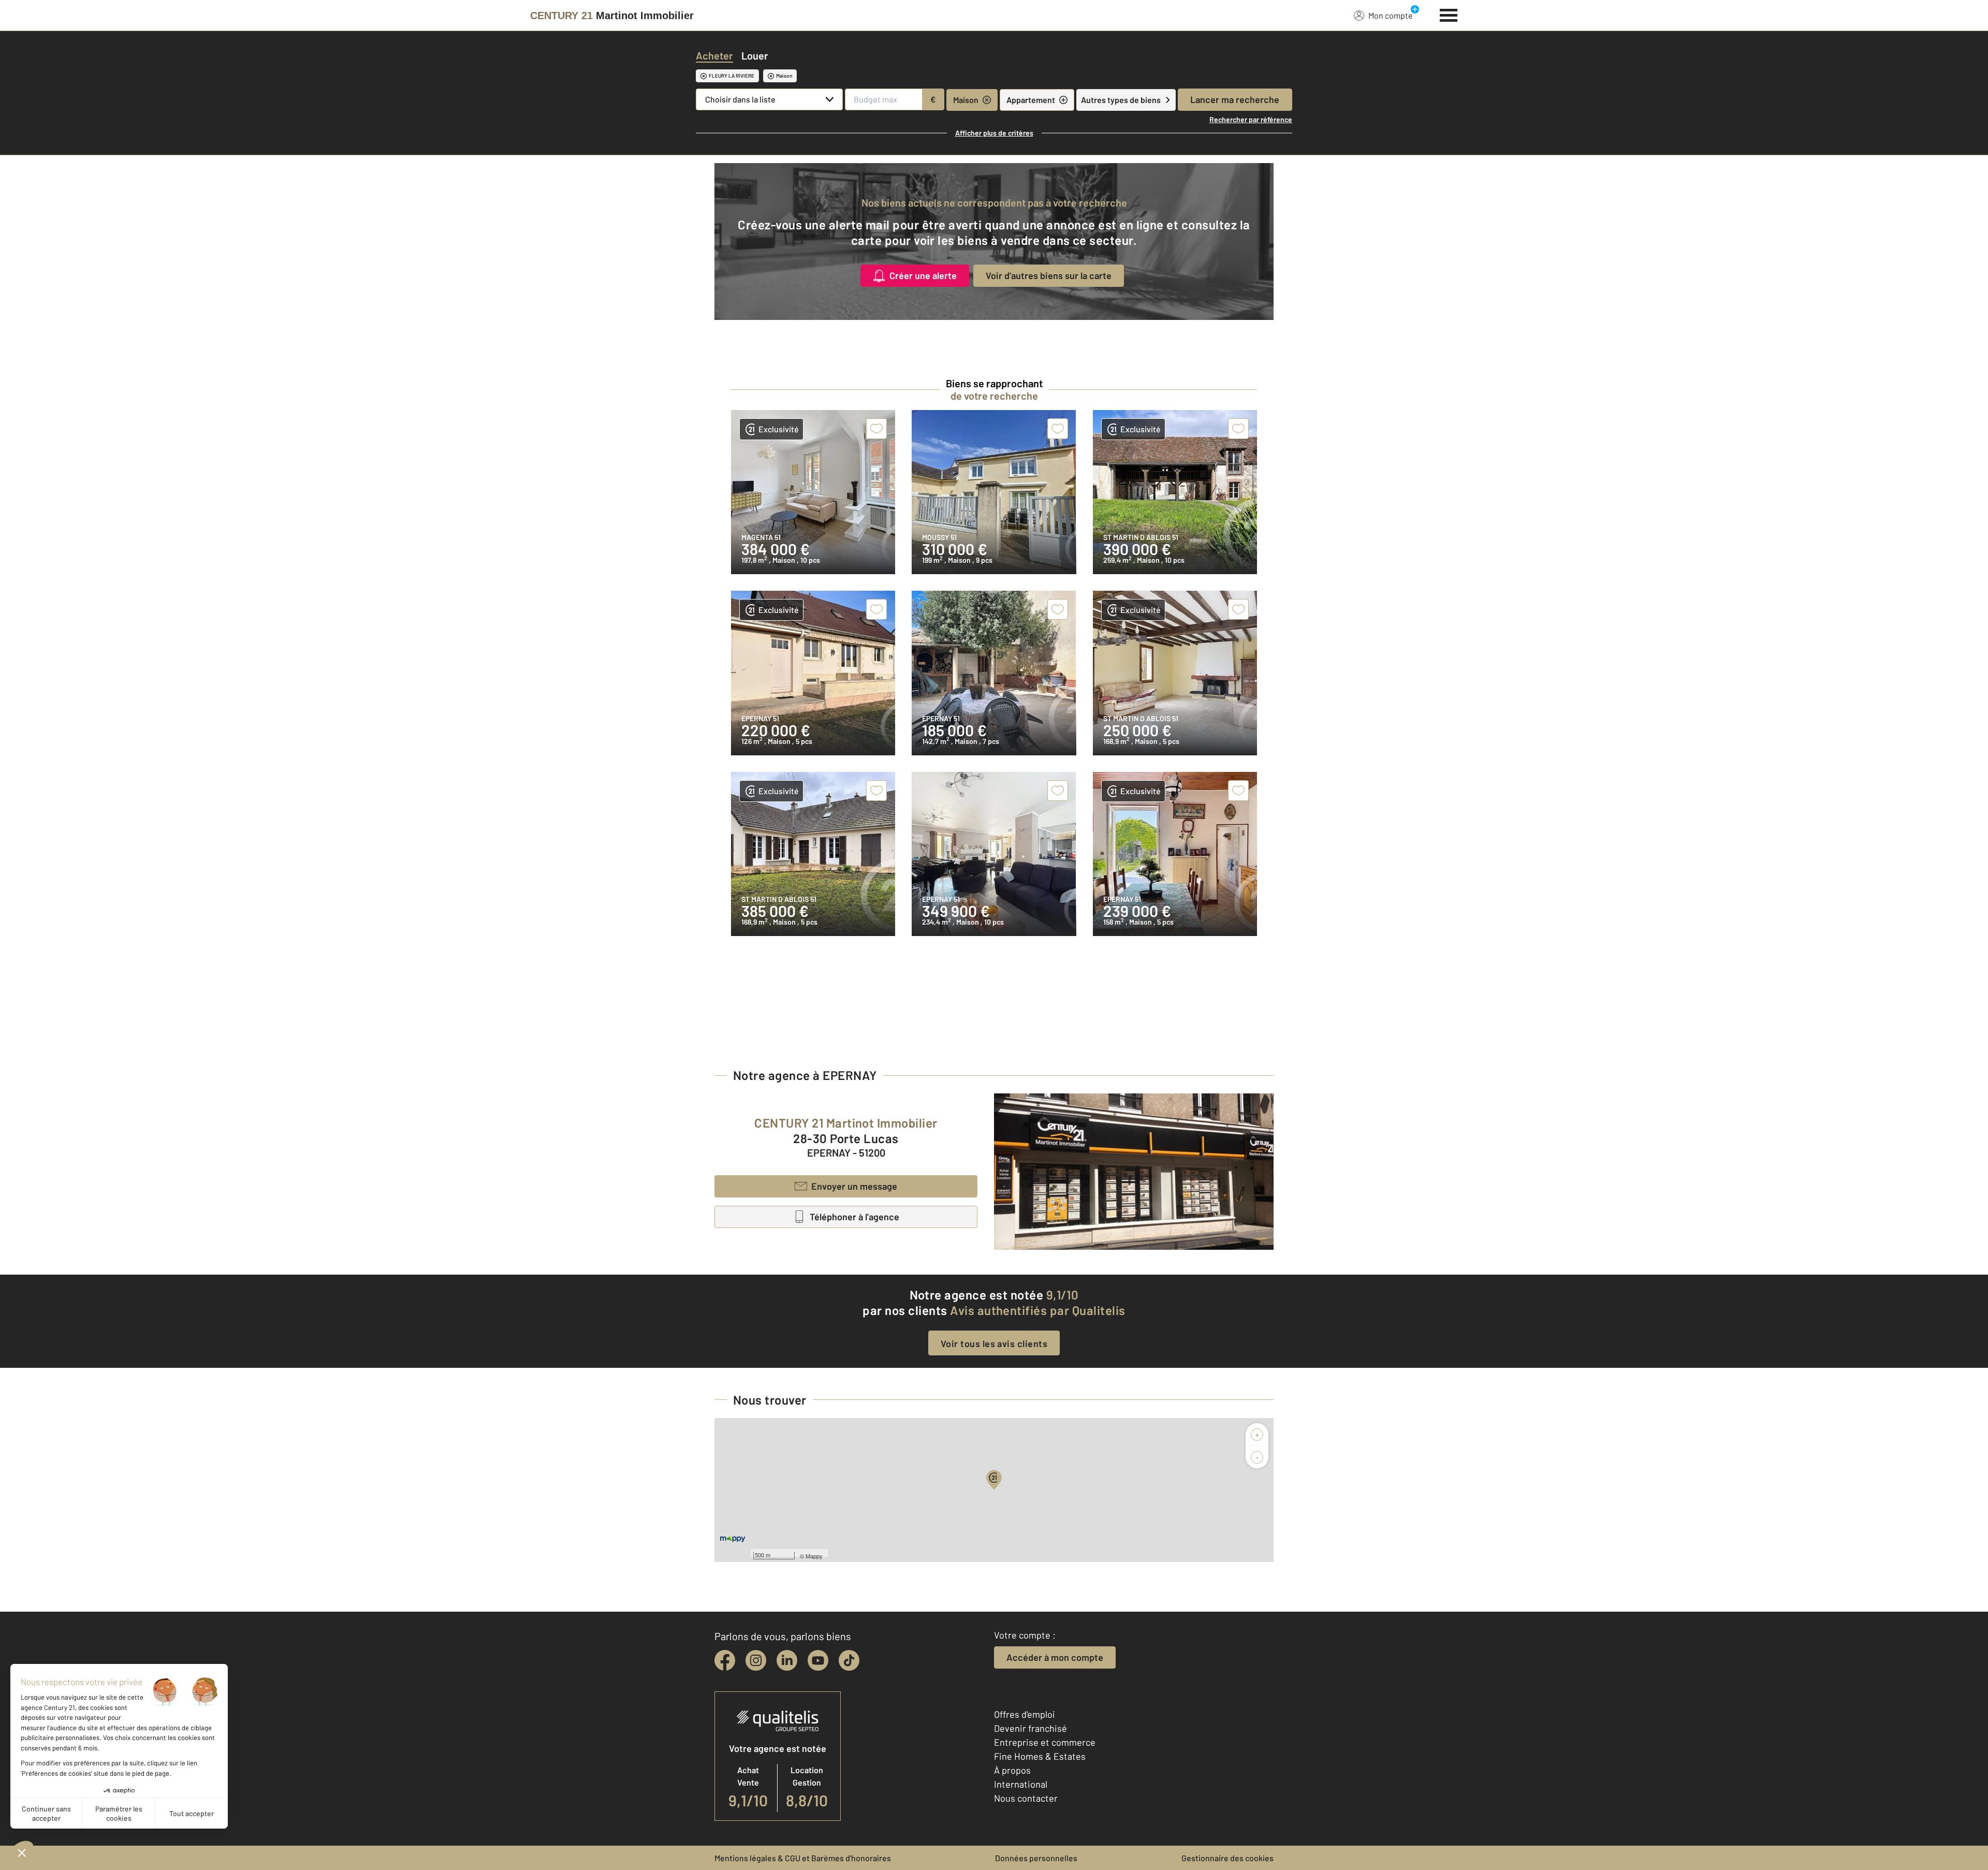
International (1021, 1784)
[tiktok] (849, 1660)
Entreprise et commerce (1045, 1742)
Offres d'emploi (1025, 1714)
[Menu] (1449, 14)
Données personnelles (1036, 1858)
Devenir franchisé (1030, 1728)
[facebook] (725, 1660)
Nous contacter (1026, 1798)
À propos (1012, 1770)
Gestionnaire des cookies (1227, 1858)
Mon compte (1391, 15)
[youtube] (818, 1660)
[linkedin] (787, 1660)
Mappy (814, 1556)
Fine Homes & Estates (1040, 1756)
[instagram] (756, 1660)
